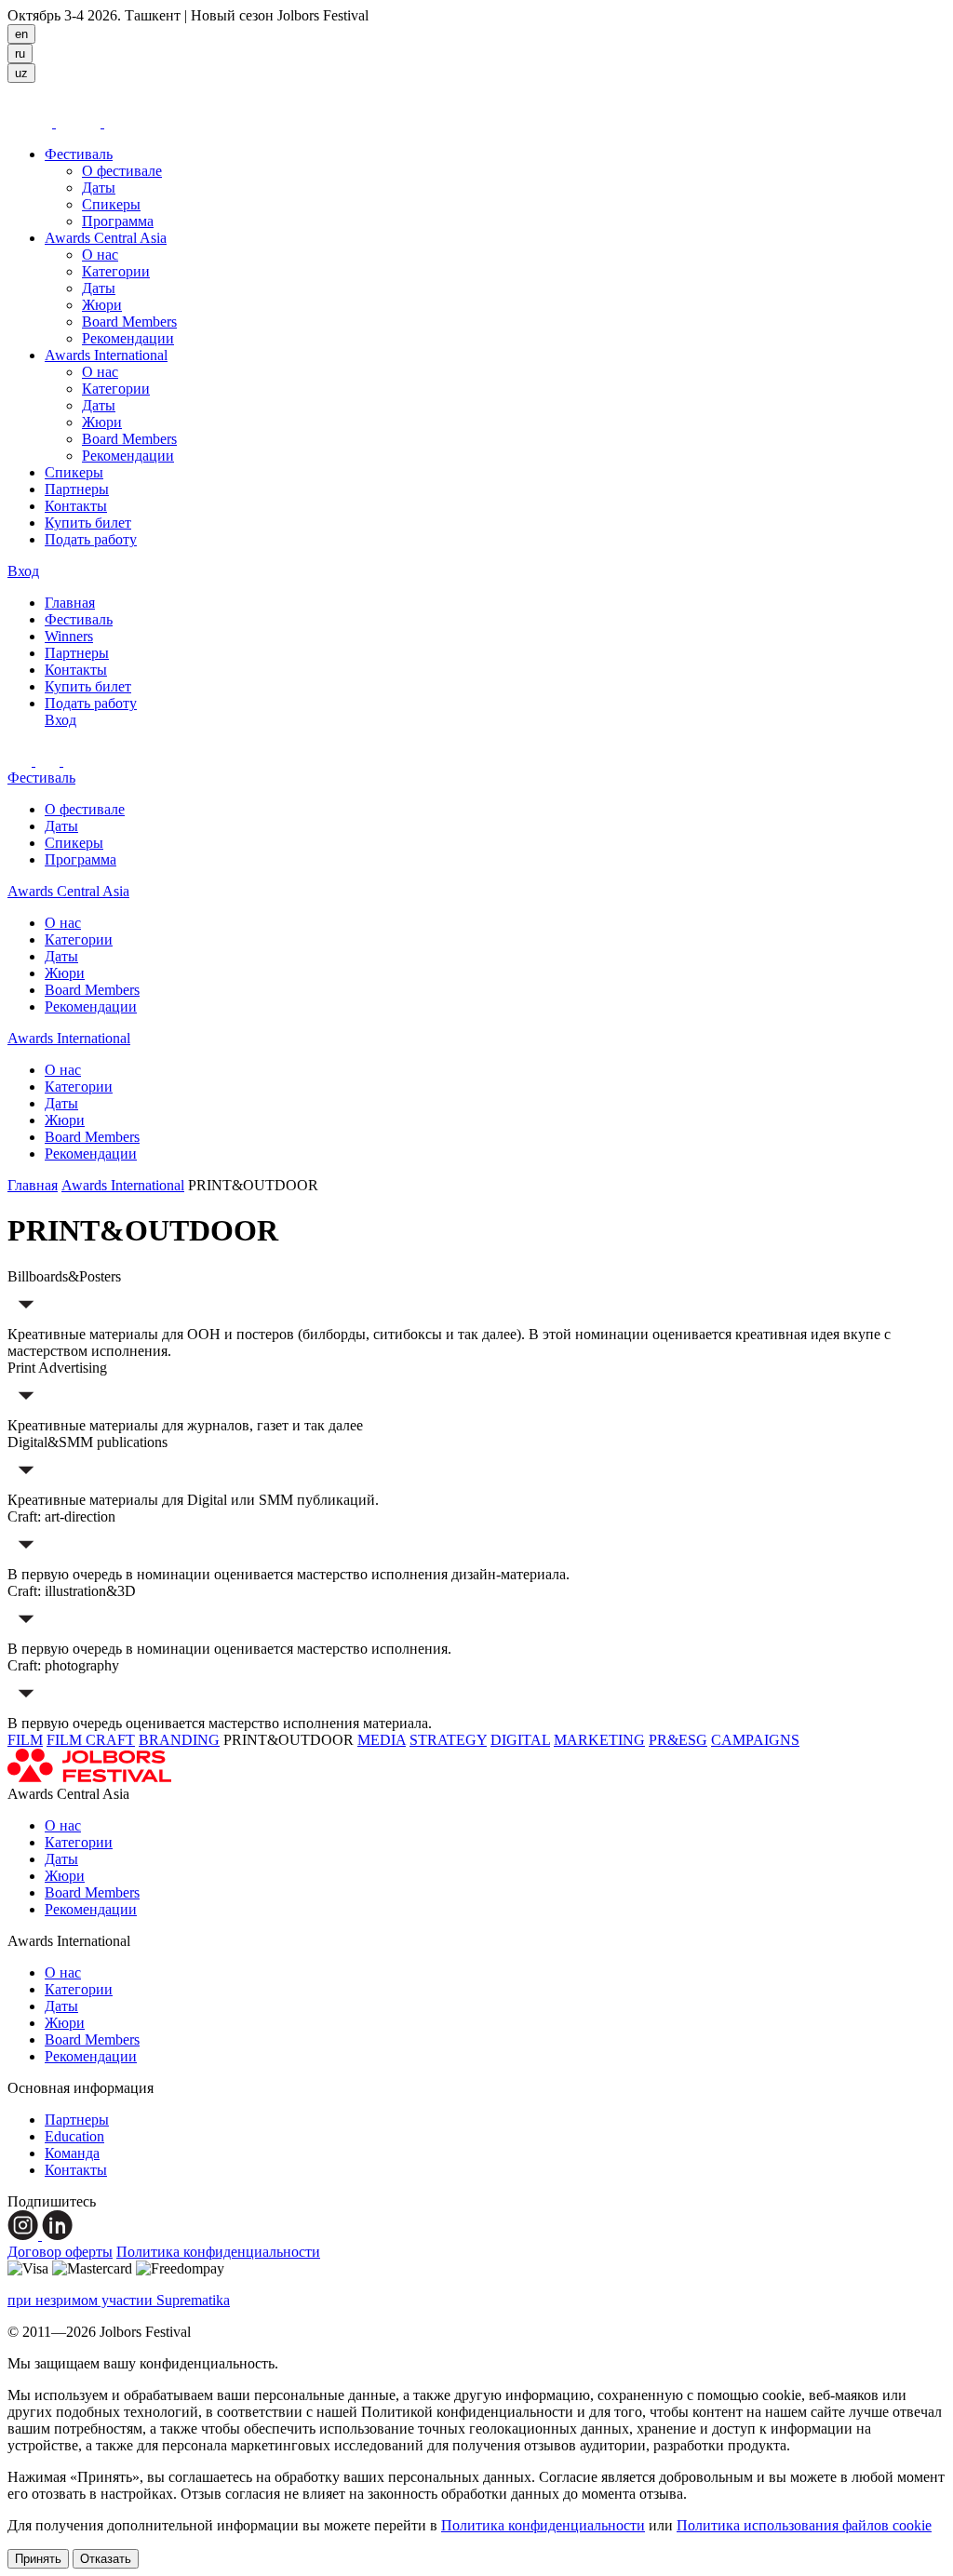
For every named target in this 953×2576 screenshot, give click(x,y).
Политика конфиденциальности (218, 2252)
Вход (23, 571)
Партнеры (77, 489)
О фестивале (122, 171)
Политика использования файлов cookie (804, 2525)
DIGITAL (520, 1740)
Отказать (106, 2559)
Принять (38, 2559)
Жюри (102, 305)
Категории (116, 271)
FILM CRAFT (91, 1740)
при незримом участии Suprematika (119, 2300)
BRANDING (179, 1740)
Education (74, 2136)
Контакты (76, 506)
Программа (118, 221)
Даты (99, 188)
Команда (72, 2153)
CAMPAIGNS (755, 1740)
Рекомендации (128, 338)
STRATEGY (448, 1740)
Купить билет (88, 523)
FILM (25, 1740)
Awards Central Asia (106, 238)
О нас (100, 255)
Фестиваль (79, 154)
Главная (70, 603)
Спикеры (111, 204)
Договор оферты (60, 2252)
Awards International (106, 355)
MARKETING (599, 1740)
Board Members (129, 322)
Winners (69, 636)
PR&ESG (678, 1740)
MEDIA (382, 1740)
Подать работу (91, 539)
